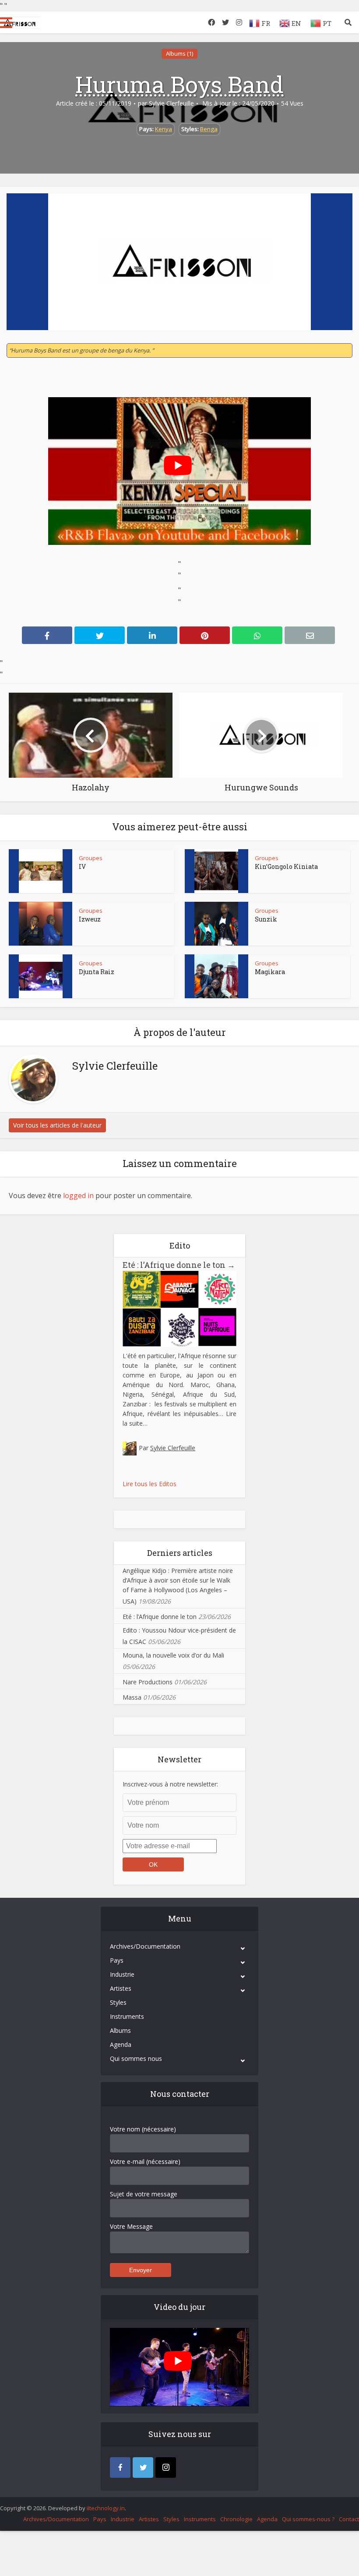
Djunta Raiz (97, 972)
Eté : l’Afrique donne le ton (179, 1265)
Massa (132, 1697)
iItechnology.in (106, 2508)
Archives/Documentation (145, 1946)
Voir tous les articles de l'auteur (57, 1125)
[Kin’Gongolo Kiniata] (216, 871)
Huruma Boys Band (179, 84)
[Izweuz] (41, 924)
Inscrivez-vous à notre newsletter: (170, 1784)
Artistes (121, 1988)
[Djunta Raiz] (41, 976)
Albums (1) (179, 53)
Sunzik (266, 919)
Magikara (270, 972)
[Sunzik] (216, 924)
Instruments (127, 2016)
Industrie (122, 1974)
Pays (117, 1960)
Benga (209, 129)
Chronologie (236, 2519)
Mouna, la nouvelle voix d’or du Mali (173, 1655)
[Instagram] (166, 2467)
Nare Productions (148, 1682)
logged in (78, 1195)
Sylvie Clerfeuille (171, 103)
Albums (120, 2030)
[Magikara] (216, 976)
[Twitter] (143, 2467)
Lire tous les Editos (150, 1484)
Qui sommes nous (136, 2058)
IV (82, 866)
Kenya (164, 129)
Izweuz (90, 919)
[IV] (41, 871)
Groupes (91, 858)
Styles (118, 2002)
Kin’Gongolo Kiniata (286, 866)
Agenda (121, 2044)
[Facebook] (120, 2467)
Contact (349, 2519)
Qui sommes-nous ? (308, 2519)
